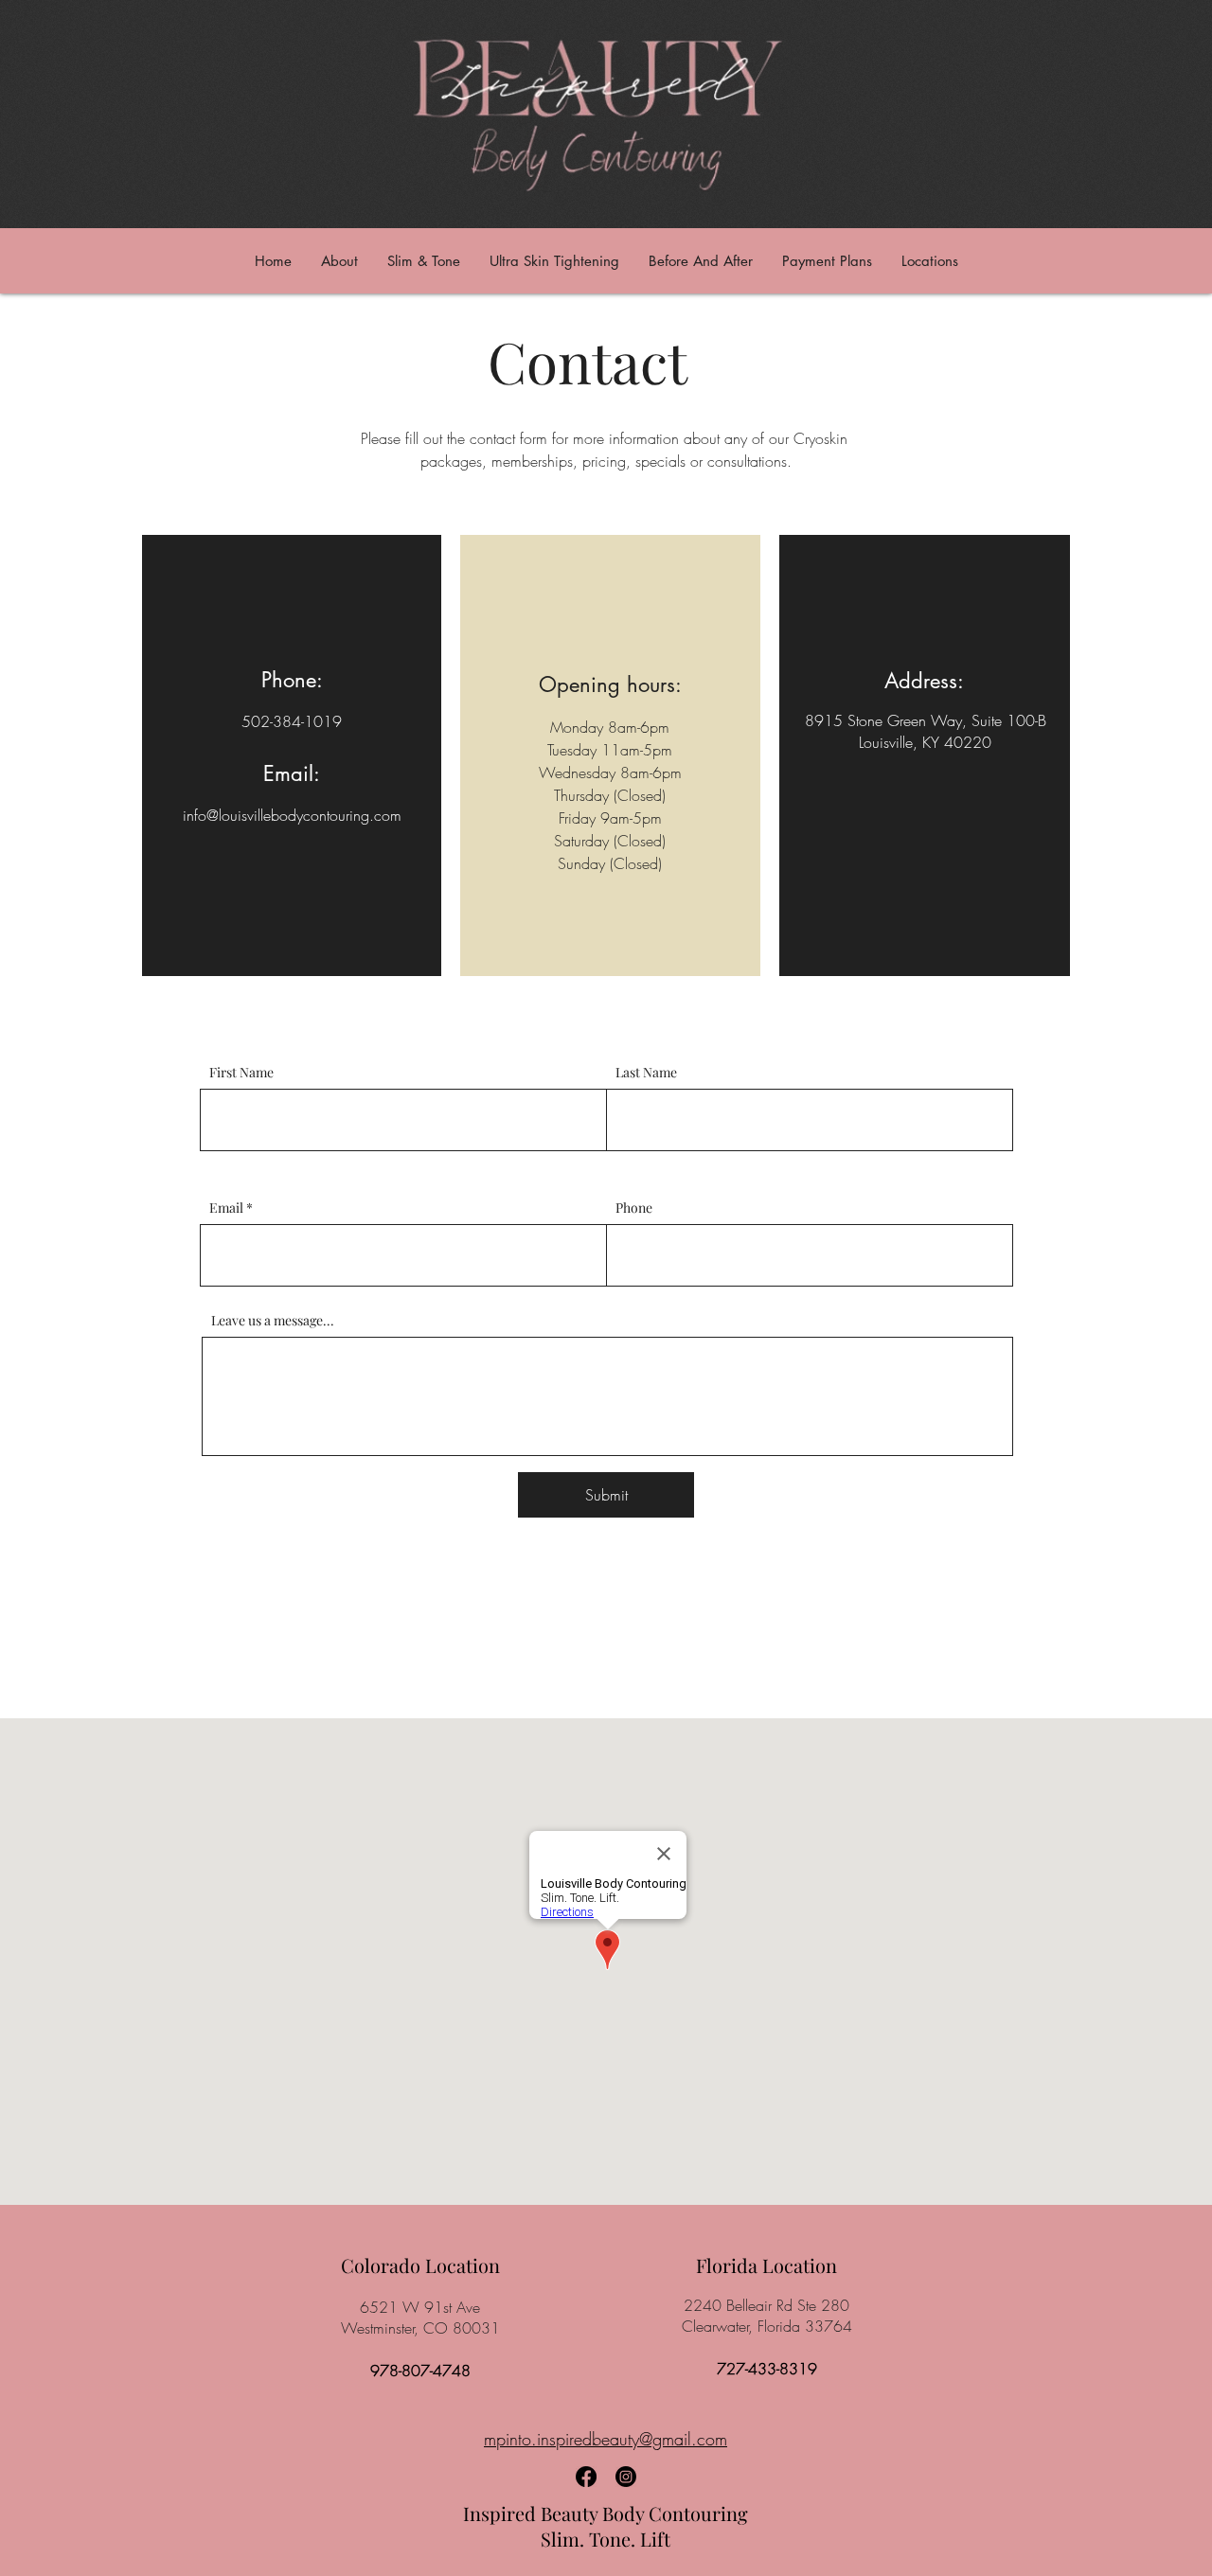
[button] (1024, 1015)
